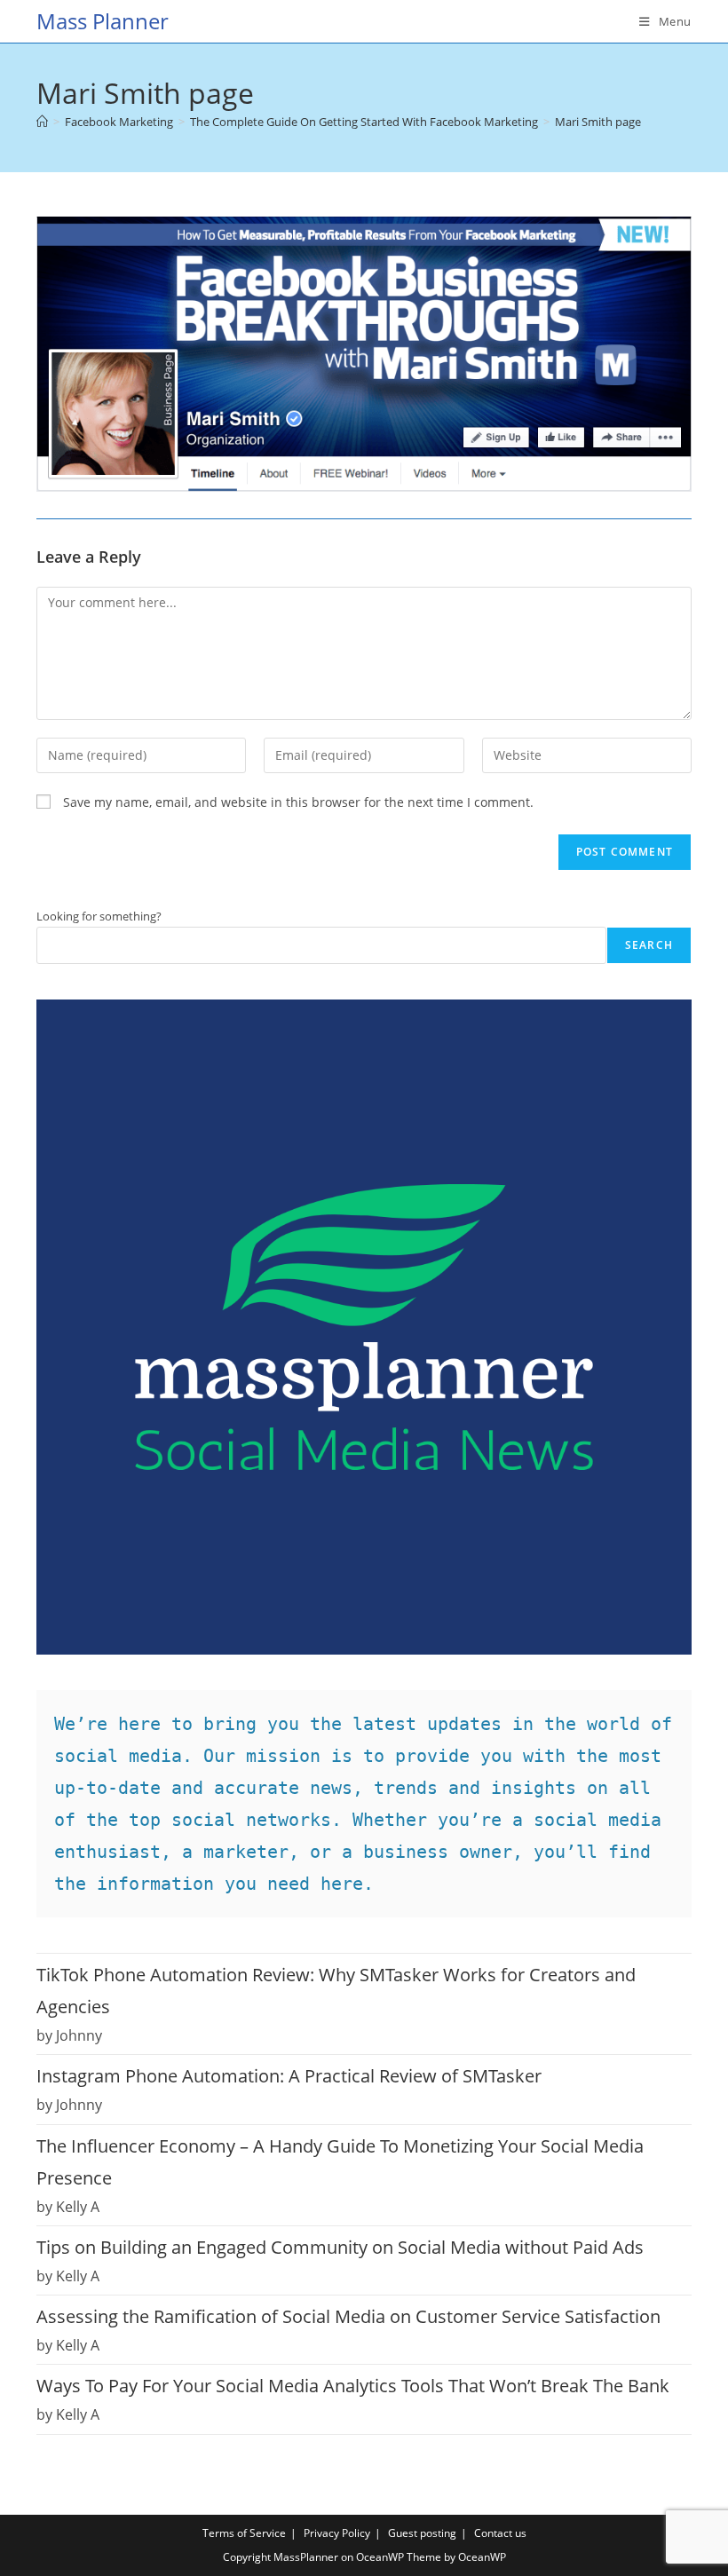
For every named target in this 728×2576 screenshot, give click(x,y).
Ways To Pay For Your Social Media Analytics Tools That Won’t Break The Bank (353, 2386)
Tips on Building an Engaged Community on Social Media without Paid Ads (340, 2247)
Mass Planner (103, 21)
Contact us (500, 2533)
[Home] (42, 122)
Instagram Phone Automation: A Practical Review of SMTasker (289, 2076)
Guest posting (422, 2533)
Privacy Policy (337, 2533)
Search (649, 945)
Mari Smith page (598, 122)
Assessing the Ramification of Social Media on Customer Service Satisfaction (348, 2316)
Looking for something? (99, 916)
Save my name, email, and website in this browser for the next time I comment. (298, 802)
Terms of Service (244, 2533)
